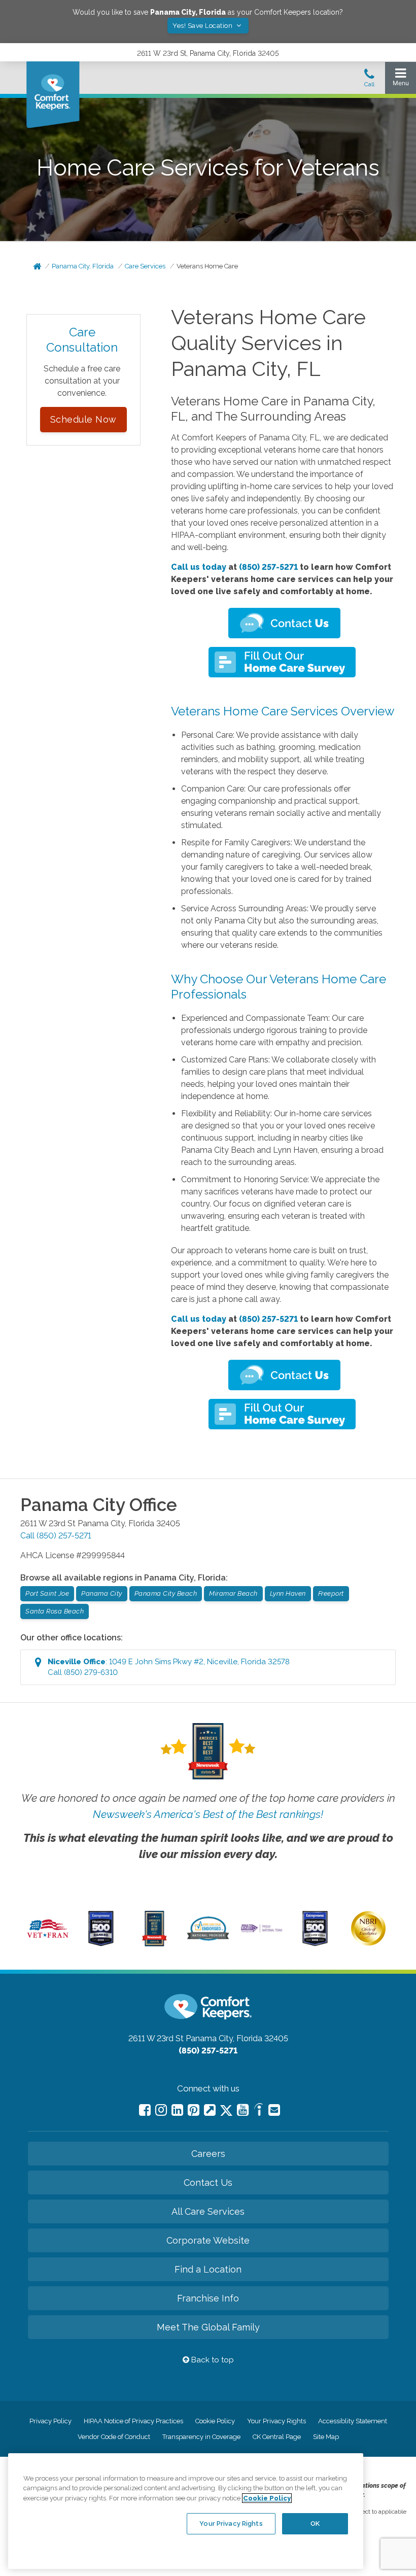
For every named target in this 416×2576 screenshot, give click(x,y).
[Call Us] (369, 81)
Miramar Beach (233, 1593)
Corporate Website (208, 2240)
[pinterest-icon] (194, 2110)
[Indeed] (258, 2111)
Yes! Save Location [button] (203, 26)
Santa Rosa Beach (55, 1611)
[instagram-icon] (161, 2110)
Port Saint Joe (47, 1593)
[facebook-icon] (145, 2110)
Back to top (212, 2360)
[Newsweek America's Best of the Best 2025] (154, 1944)
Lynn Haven (288, 1593)
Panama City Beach (166, 1593)
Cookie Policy (215, 2421)
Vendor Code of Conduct (114, 2437)
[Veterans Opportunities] (48, 1940)
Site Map (326, 2437)
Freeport (331, 1593)
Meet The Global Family (208, 2327)
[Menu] (401, 79)
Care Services (145, 266)
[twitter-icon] (226, 2111)
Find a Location (208, 2269)
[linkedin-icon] (177, 2110)
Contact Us (208, 2183)
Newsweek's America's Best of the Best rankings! (208, 1814)
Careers (208, 2154)
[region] (186, 2511)
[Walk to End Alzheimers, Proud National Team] (261, 1931)
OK (315, 2523)
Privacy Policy (50, 2421)
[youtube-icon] (243, 2110)
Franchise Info (208, 2298)
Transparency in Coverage (201, 2437)
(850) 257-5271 (268, 567)
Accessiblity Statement (353, 2421)
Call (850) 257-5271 (56, 1536)
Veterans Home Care (207, 266)
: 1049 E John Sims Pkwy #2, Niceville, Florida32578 (169, 1667)
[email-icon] (210, 2110)
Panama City (102, 1593)
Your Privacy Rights (276, 2421)
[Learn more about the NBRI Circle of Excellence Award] (368, 1943)
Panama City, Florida (83, 266)
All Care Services (208, 2211)
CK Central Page (277, 2437)
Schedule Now (83, 419)
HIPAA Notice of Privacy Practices (133, 2421)
